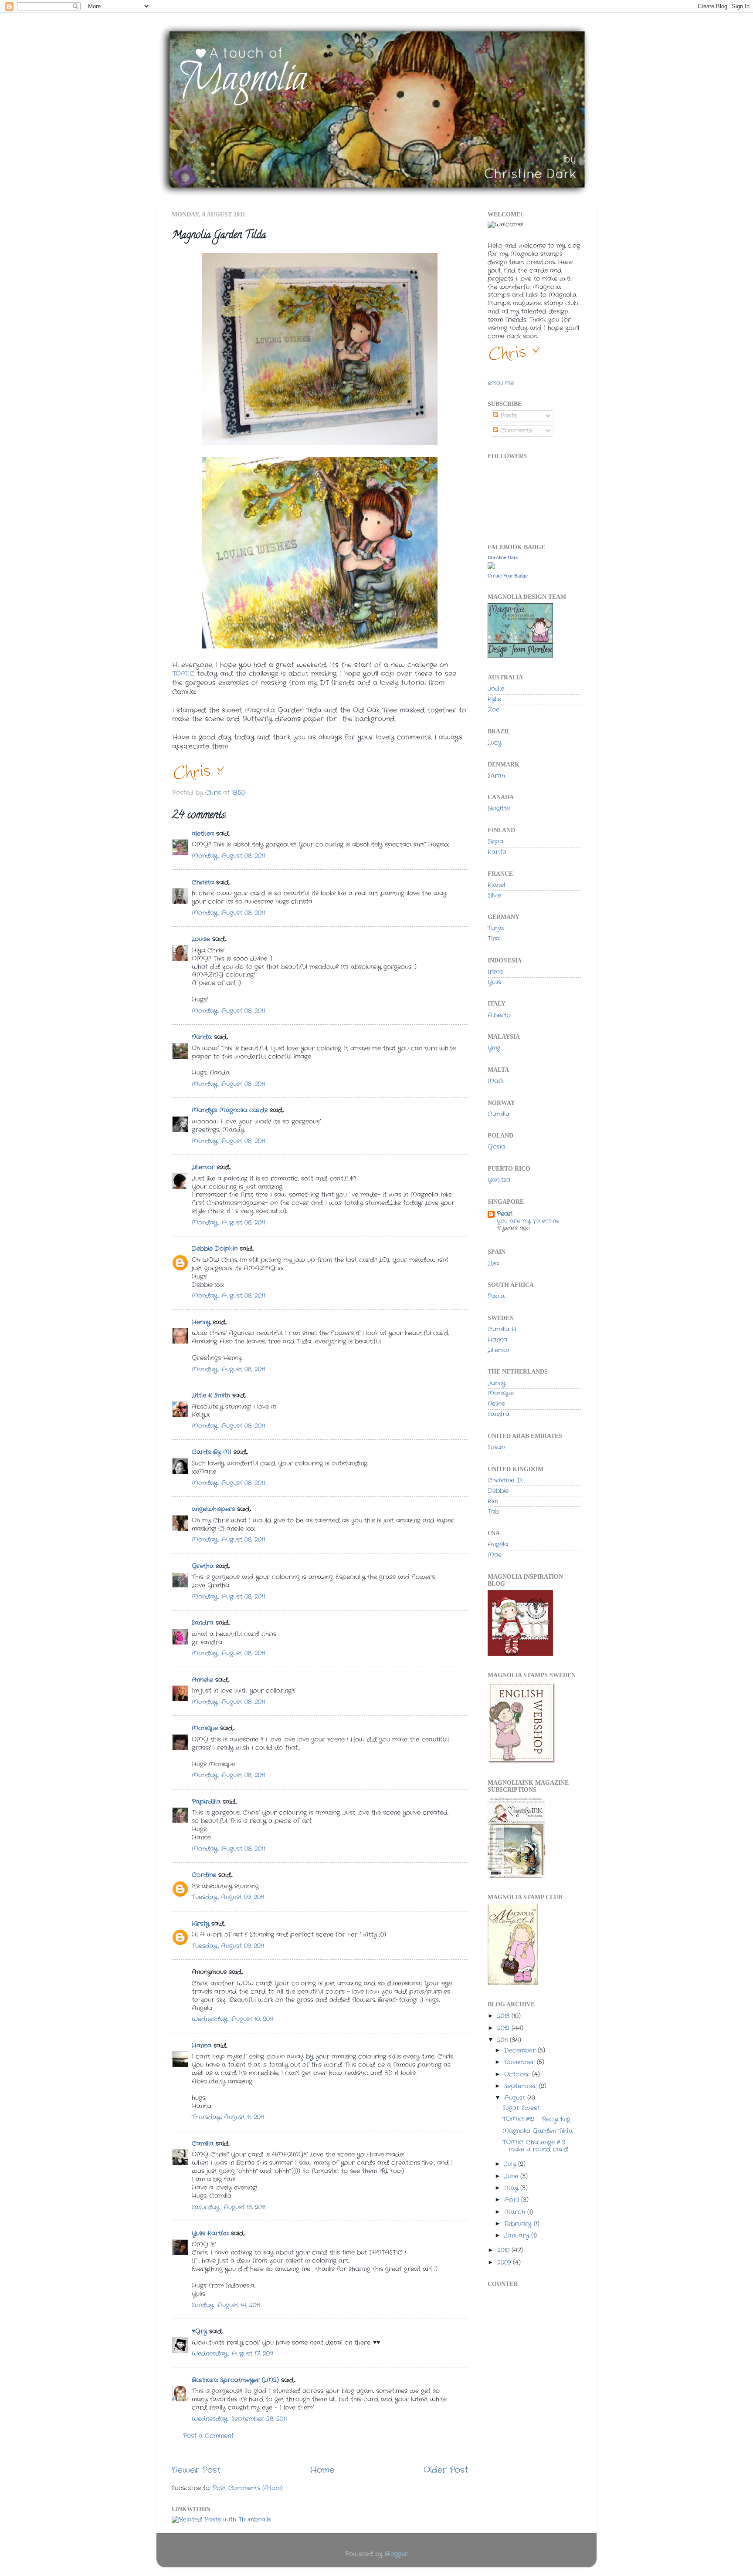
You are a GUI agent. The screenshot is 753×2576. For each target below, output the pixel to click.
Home (322, 2470)
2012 (504, 2028)
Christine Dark (503, 557)
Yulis (494, 982)
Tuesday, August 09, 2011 (228, 1897)
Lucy (495, 743)
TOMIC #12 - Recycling (536, 2119)
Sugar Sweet (521, 2108)
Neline (496, 1404)
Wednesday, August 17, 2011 (232, 2354)
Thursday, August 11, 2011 (228, 2117)
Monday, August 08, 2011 (228, 856)
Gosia (496, 1147)
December (521, 2051)
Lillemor (203, 1167)
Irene (495, 972)
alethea (203, 834)
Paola (496, 1296)
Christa (203, 883)
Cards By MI (212, 1452)
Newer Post (196, 2470)
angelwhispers (213, 1509)
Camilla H (502, 1329)
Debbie (498, 1491)
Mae (495, 1555)
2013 (504, 2016)
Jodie (496, 689)
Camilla (203, 2144)
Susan (496, 1447)
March (516, 2212)
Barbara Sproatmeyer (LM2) (235, 2380)
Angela (498, 1545)
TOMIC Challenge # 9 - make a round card (536, 2146)
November (521, 2062)
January (518, 2236)
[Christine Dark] (491, 568)
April (513, 2200)
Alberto (499, 1015)
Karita (497, 852)
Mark (496, 1081)
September (522, 2086)
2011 (504, 2040)
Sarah (496, 776)
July (511, 2164)
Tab (493, 1512)
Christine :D (505, 1480)
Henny (201, 1322)
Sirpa (495, 842)
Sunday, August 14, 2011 (226, 2305)
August (516, 2098)
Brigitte (499, 809)
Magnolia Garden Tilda (538, 2131)
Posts (507, 416)
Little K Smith (211, 1396)
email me (501, 383)
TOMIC (183, 674)
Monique (205, 1728)
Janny (497, 1383)
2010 (504, 2250)
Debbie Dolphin (215, 1249)
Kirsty (200, 1924)
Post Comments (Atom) (248, 2488)
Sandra (203, 1623)
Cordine (204, 1875)
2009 (505, 2263)
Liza (493, 1264)
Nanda (202, 1037)
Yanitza (499, 1180)
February (519, 2224)
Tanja (496, 928)
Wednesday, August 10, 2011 (232, 2019)
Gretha (203, 1566)
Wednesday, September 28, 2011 (239, 2419)
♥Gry (199, 2331)
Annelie (202, 1680)
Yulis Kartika (210, 2233)
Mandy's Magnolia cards (230, 1110)
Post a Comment (208, 2436)
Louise (201, 939)
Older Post (446, 2470)
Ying (494, 1048)
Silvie (494, 896)
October (518, 2075)
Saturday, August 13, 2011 (229, 2207)
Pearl (505, 1214)
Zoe (494, 710)
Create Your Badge (508, 576)
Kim (493, 1501)
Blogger (396, 2554)
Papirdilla (206, 1802)
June (512, 2176)
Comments (515, 430)
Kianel (496, 885)
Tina (494, 939)
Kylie (494, 699)
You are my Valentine (528, 1221)
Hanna (202, 2046)
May (512, 2188)
